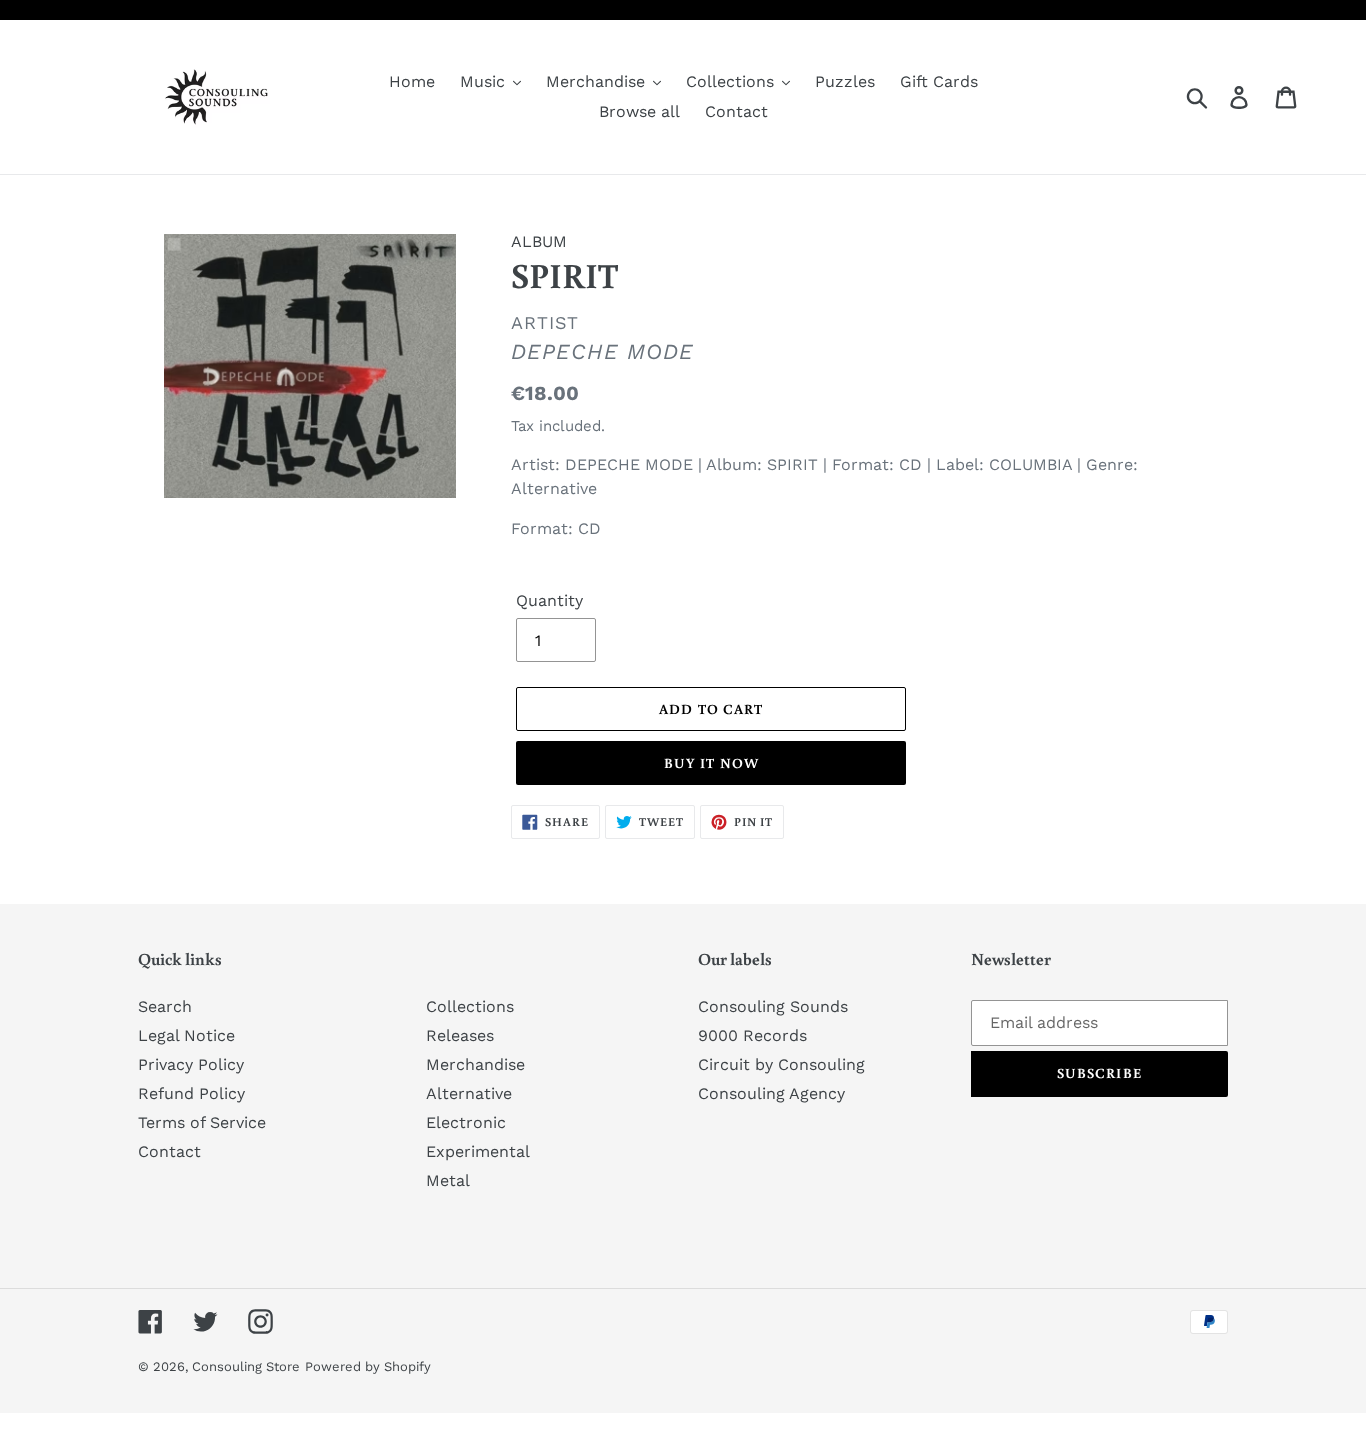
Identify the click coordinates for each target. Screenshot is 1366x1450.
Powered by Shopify (368, 1366)
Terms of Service (202, 1122)
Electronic (466, 1122)
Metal (448, 1180)
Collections (470, 1006)
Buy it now (711, 763)
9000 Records (752, 1035)
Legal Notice (186, 1035)
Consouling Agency (771, 1093)
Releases (460, 1035)
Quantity (549, 600)
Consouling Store (246, 1366)
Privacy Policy (191, 1064)
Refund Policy (191, 1093)
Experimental (478, 1151)
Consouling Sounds (773, 1006)
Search (165, 1006)
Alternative (469, 1093)
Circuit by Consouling (781, 1064)
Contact (169, 1151)
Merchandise (475, 1064)
